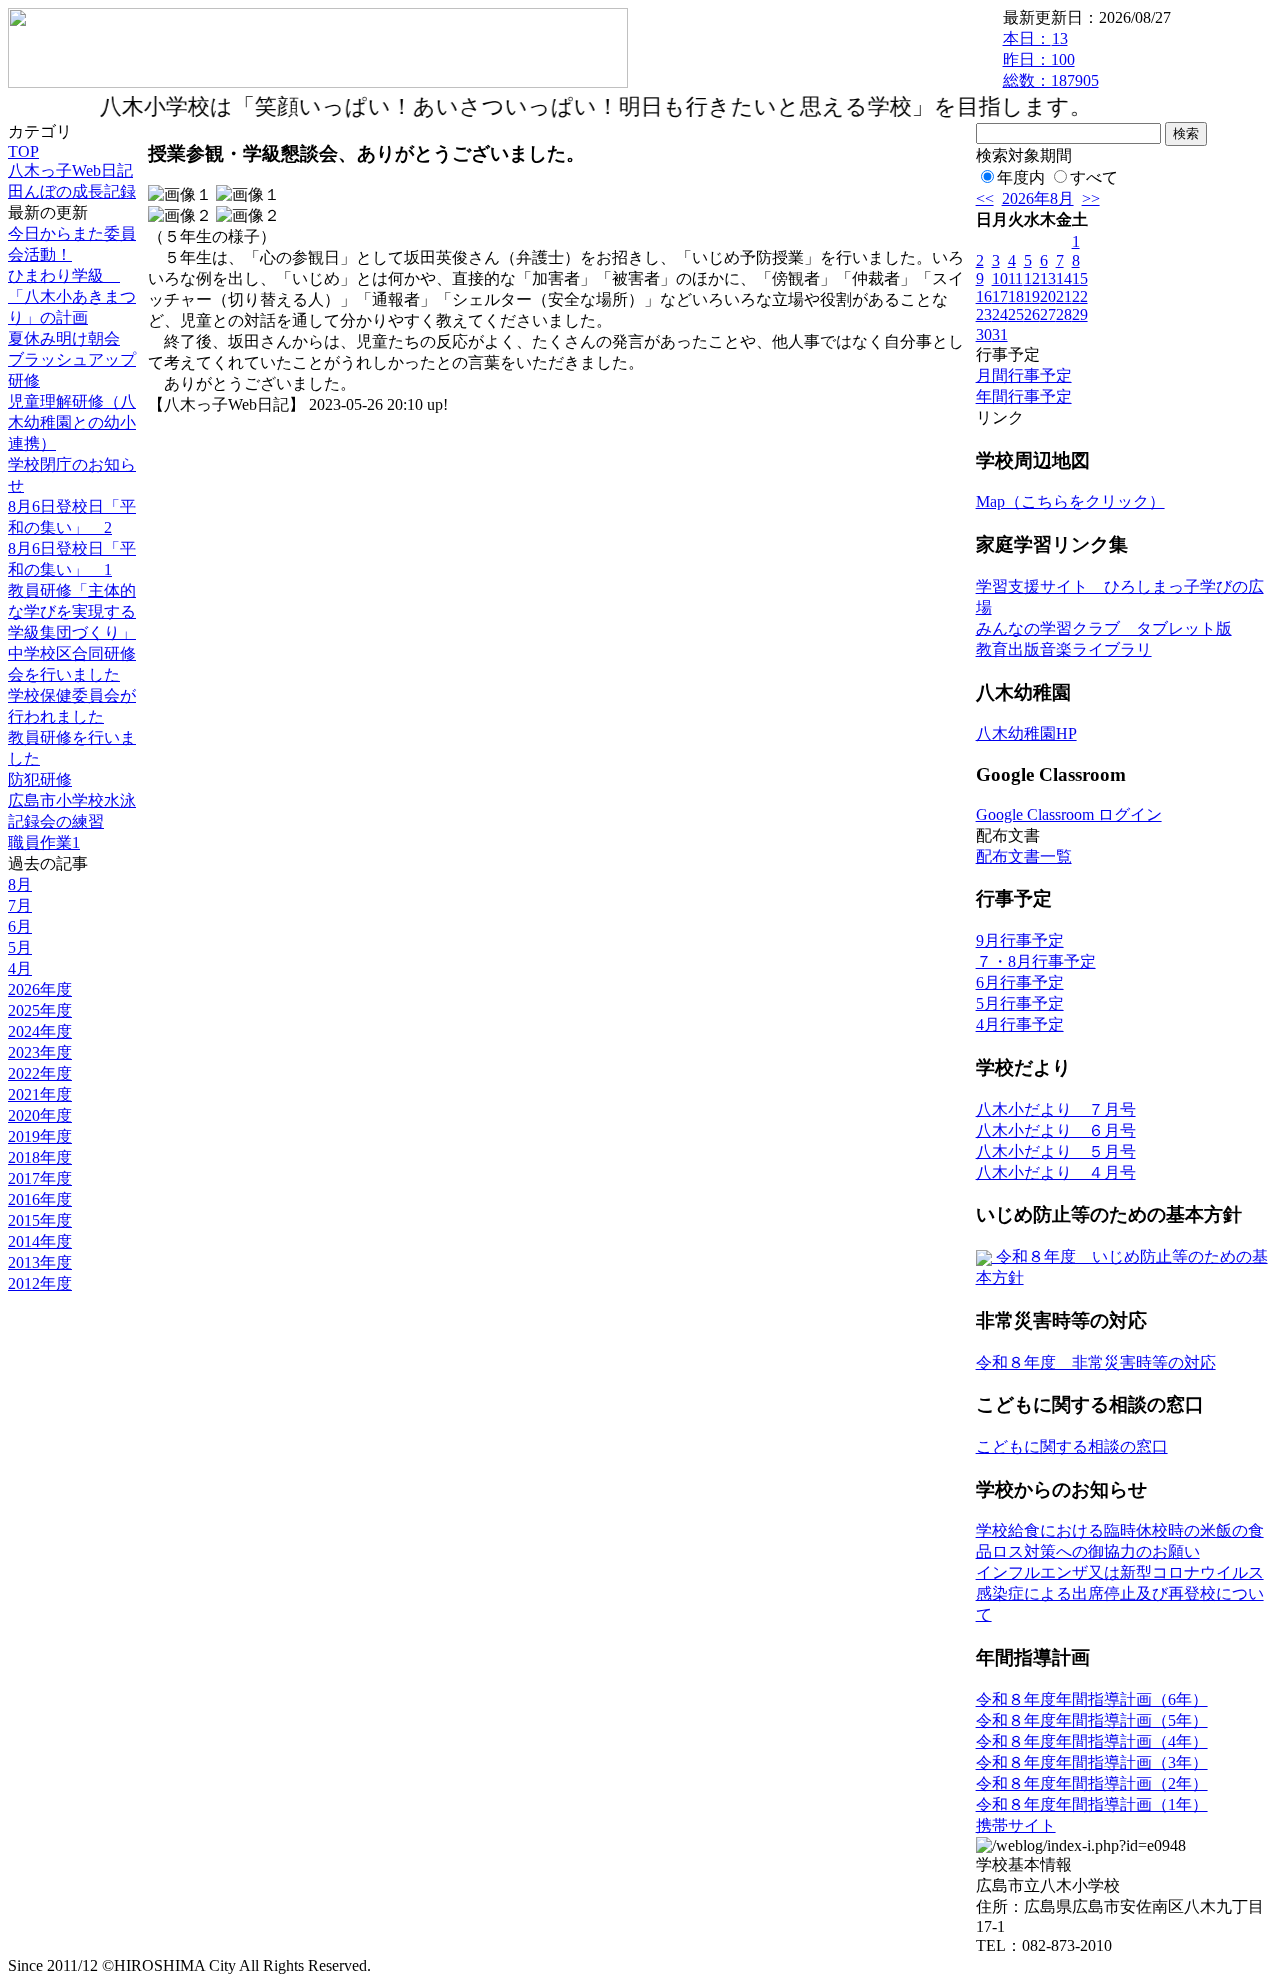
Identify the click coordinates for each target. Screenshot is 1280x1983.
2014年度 (40, 1241)
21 (1064, 296)
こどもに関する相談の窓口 (1072, 1446)
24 (1000, 314)
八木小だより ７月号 (1056, 1109)
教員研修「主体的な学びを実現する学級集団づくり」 (72, 611)
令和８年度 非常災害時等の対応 (1096, 1362)
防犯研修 (40, 779)
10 (1000, 278)
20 (1048, 296)
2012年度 (40, 1283)
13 (1048, 278)
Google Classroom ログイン (1069, 814)
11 (1015, 278)
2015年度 (40, 1220)
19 (1032, 296)
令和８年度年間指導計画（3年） (1092, 1762)
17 (1000, 296)
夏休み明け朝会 (64, 338)
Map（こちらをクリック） (1070, 501)
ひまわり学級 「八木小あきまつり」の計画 (72, 296)
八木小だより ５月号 (1056, 1151)
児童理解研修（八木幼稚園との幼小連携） (72, 422)
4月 (20, 968)
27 (1048, 314)
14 (1064, 278)
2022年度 (40, 1073)
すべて (1094, 177)
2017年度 (40, 1178)
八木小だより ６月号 (1056, 1130)
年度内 (1021, 177)
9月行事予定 (1020, 940)
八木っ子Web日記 (70, 170)
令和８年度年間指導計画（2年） (1092, 1783)
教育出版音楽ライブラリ (1064, 649)
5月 (20, 947)
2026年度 (40, 989)
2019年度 (40, 1136)
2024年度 (40, 1031)
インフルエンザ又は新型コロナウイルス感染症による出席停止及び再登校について (1120, 1593)
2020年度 (40, 1115)
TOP (23, 151)
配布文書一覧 (1024, 856)
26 (1032, 314)
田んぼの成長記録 (72, 191)
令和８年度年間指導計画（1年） (1092, 1804)
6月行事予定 (1020, 982)
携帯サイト (1016, 1825)
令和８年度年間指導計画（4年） (1092, 1741)
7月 (20, 905)
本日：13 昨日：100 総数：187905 (1051, 59)
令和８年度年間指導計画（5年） (1092, 1720)
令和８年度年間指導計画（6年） (1092, 1699)
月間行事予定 (1024, 375)
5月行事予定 (1020, 1003)
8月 (20, 884)
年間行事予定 (1024, 396)
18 (1016, 296)
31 (1000, 334)
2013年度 (40, 1262)
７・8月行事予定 (1036, 961)
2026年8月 (1038, 198)
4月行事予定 (1020, 1024)
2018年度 (40, 1157)
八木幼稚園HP (1026, 733)
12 (1032, 278)
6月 (20, 926)
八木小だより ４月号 (1056, 1172)
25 (1016, 314)
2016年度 (40, 1199)
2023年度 (40, 1052)
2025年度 (40, 1010)
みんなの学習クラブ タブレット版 (1104, 628)
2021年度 (40, 1094)
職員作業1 (44, 842)
